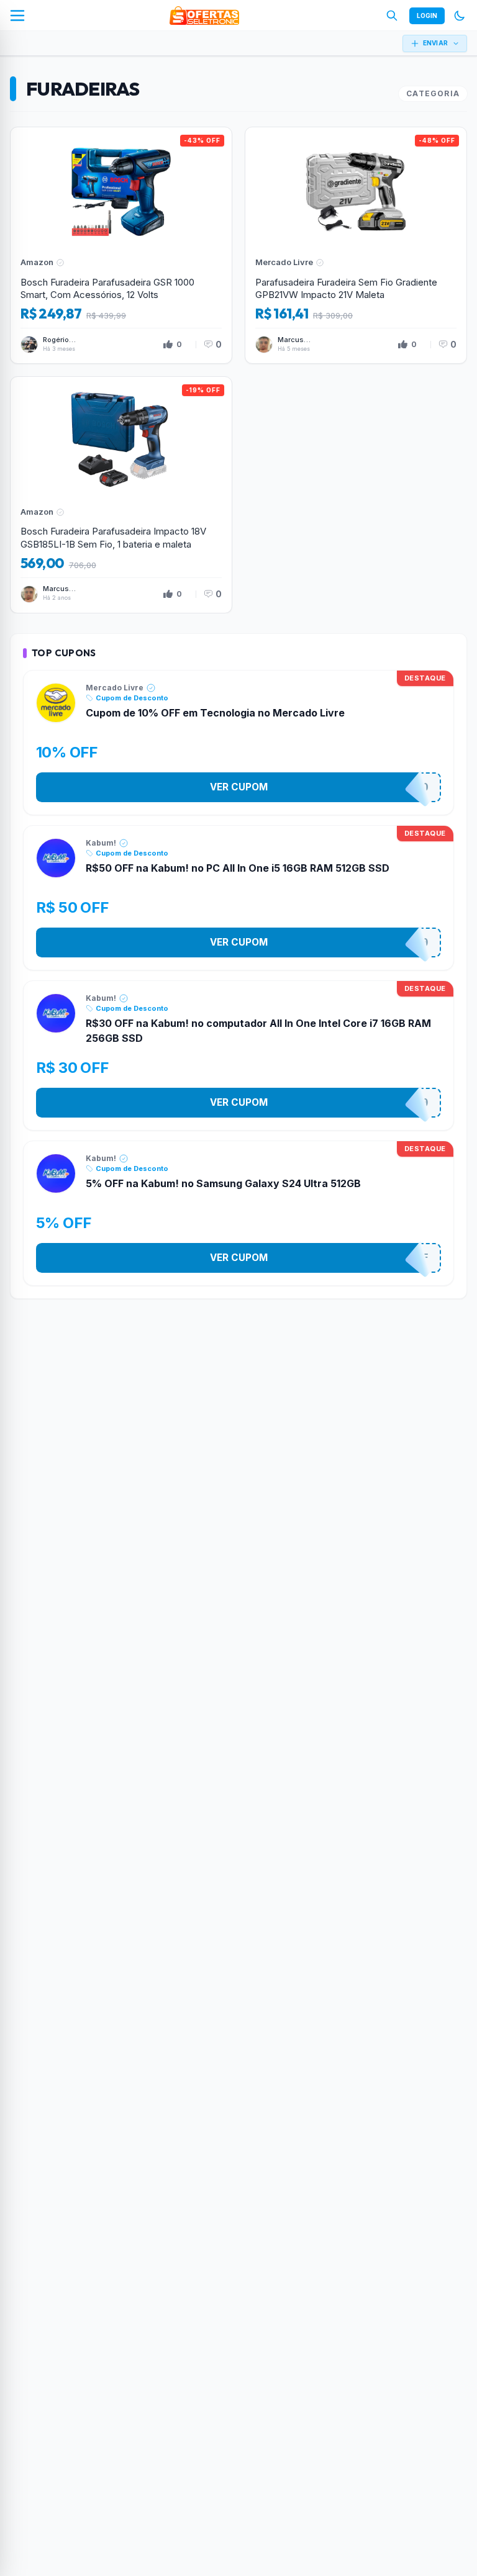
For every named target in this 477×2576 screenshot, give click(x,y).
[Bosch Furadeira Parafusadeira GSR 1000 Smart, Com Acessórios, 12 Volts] (121, 245)
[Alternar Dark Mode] (460, 16)
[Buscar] (392, 16)
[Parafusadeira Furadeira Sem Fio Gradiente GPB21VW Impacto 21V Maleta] (356, 245)
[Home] (204, 16)
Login (427, 16)
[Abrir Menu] (17, 16)
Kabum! (101, 843)
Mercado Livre (115, 688)
